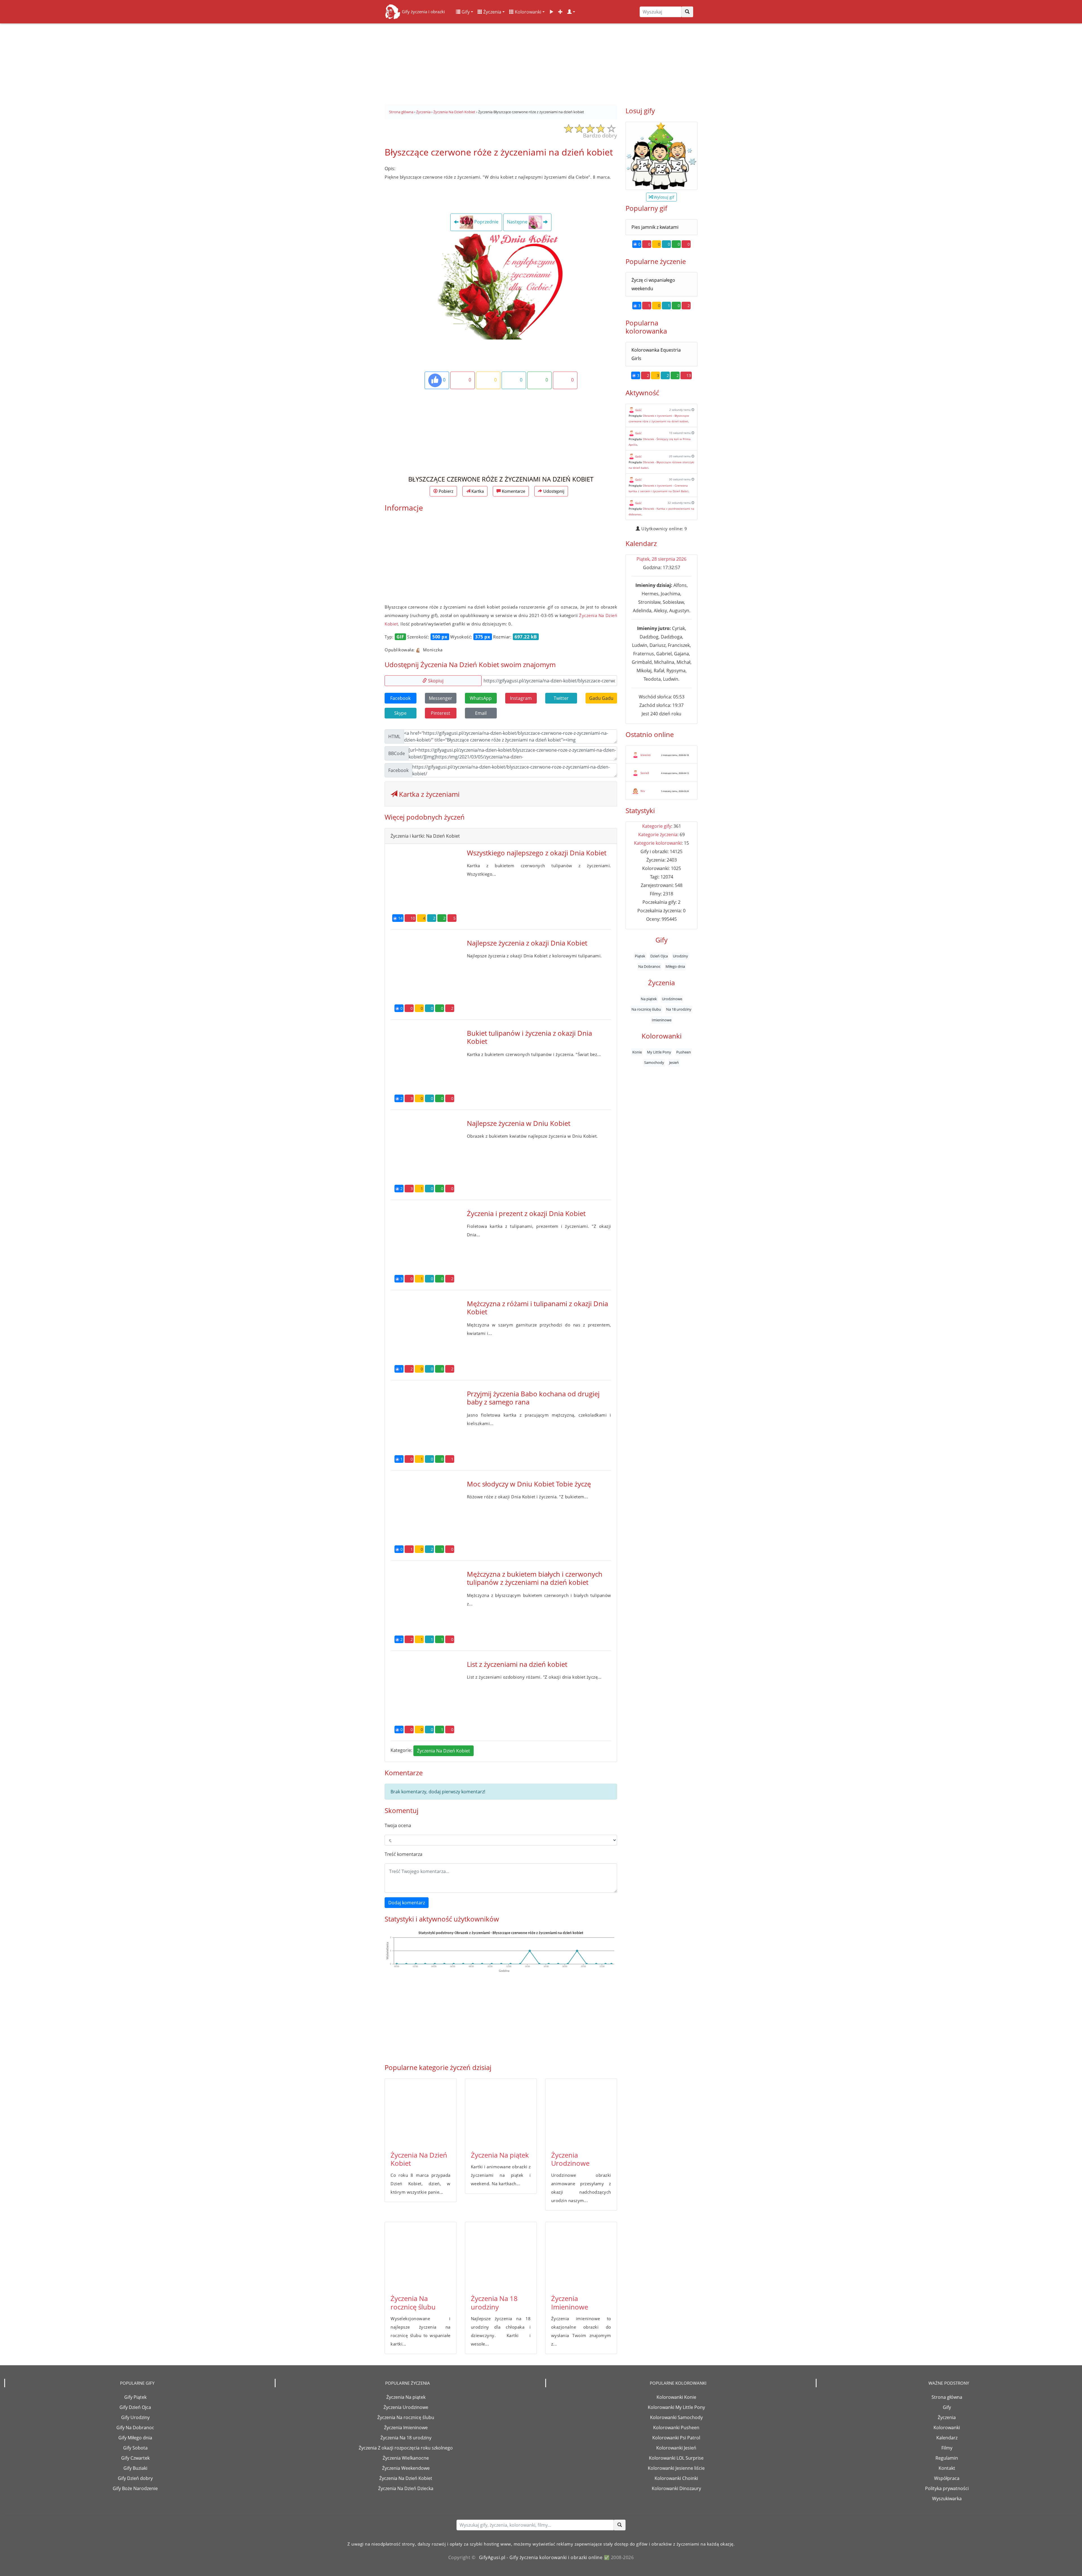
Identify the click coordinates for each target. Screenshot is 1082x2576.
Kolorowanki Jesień (676, 2448)
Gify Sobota (135, 2448)
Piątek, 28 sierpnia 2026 (661, 559)
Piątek (640, 956)
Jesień (674, 1062)
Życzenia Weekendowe (406, 2468)
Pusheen (684, 1052)
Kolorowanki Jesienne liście (676, 2468)
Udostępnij (553, 491)
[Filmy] (551, 12)
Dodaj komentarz (407, 1903)
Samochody (654, 1062)
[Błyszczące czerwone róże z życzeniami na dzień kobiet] (501, 286)
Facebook (400, 698)
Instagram (521, 698)
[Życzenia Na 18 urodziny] (501, 2256)
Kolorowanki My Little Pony (676, 2407)
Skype (400, 713)
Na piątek (649, 999)
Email (481, 713)
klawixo (646, 755)
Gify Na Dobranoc (135, 2428)
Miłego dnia (675, 966)
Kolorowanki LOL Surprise (676, 2458)
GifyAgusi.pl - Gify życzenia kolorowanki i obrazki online (541, 2557)
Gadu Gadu (601, 698)
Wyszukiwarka (947, 2499)
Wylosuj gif (663, 197)
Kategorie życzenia (658, 835)
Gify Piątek (135, 2397)
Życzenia (492, 12)
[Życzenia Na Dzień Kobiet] (421, 2113)
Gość (638, 410)
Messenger (441, 698)
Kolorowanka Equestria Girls (656, 354)
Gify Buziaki (135, 2468)
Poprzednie (486, 222)
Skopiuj (435, 681)
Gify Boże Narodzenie (135, 2488)
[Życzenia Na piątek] (501, 2113)
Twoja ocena (398, 1825)
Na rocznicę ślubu (646, 1009)
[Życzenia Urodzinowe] (581, 2113)
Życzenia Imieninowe (570, 2302)
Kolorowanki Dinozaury (676, 2488)
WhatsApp (481, 698)
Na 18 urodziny (679, 1009)
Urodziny (680, 956)
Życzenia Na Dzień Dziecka (406, 2488)
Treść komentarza (403, 1854)
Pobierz (445, 491)
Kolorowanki (527, 12)
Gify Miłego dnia (135, 2438)
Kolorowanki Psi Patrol (676, 2438)
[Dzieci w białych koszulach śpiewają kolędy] (661, 156)
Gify (465, 12)
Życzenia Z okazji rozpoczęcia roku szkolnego (406, 2448)
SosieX (645, 773)
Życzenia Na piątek (500, 2155)
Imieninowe (662, 1020)
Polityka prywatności (947, 2488)
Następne (518, 222)
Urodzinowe (672, 999)
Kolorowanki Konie (676, 2397)
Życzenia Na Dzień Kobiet (444, 1751)
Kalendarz (947, 2438)
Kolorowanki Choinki (676, 2478)
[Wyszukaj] (687, 12)
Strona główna (947, 2397)
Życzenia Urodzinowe (570, 2159)
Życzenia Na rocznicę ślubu (413, 2302)
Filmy (947, 2448)
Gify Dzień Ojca (135, 2407)
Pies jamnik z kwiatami (655, 227)
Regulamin (947, 2458)
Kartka (477, 491)
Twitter (561, 698)
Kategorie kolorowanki (658, 843)
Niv (643, 791)
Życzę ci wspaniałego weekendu (653, 284)
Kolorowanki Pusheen (676, 2428)
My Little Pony (659, 1052)
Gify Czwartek (135, 2458)
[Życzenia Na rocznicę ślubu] (421, 2256)
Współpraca (947, 2478)
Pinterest (441, 713)
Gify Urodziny (135, 2417)
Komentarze (513, 491)
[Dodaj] (560, 12)
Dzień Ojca (659, 956)
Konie (637, 1052)
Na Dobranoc (649, 966)
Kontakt (947, 2468)
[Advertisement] (541, 62)
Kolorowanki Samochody (676, 2417)
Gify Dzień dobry (135, 2478)
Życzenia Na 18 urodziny (494, 2302)
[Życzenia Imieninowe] (581, 2256)
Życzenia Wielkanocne (406, 2458)
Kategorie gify (657, 826)
